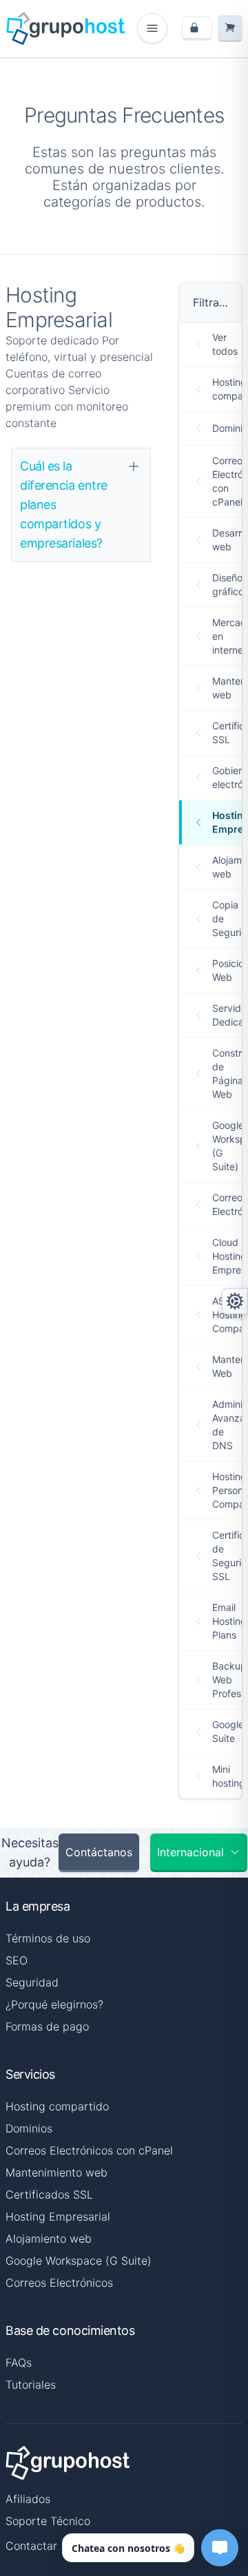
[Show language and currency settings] (235, 1301)
